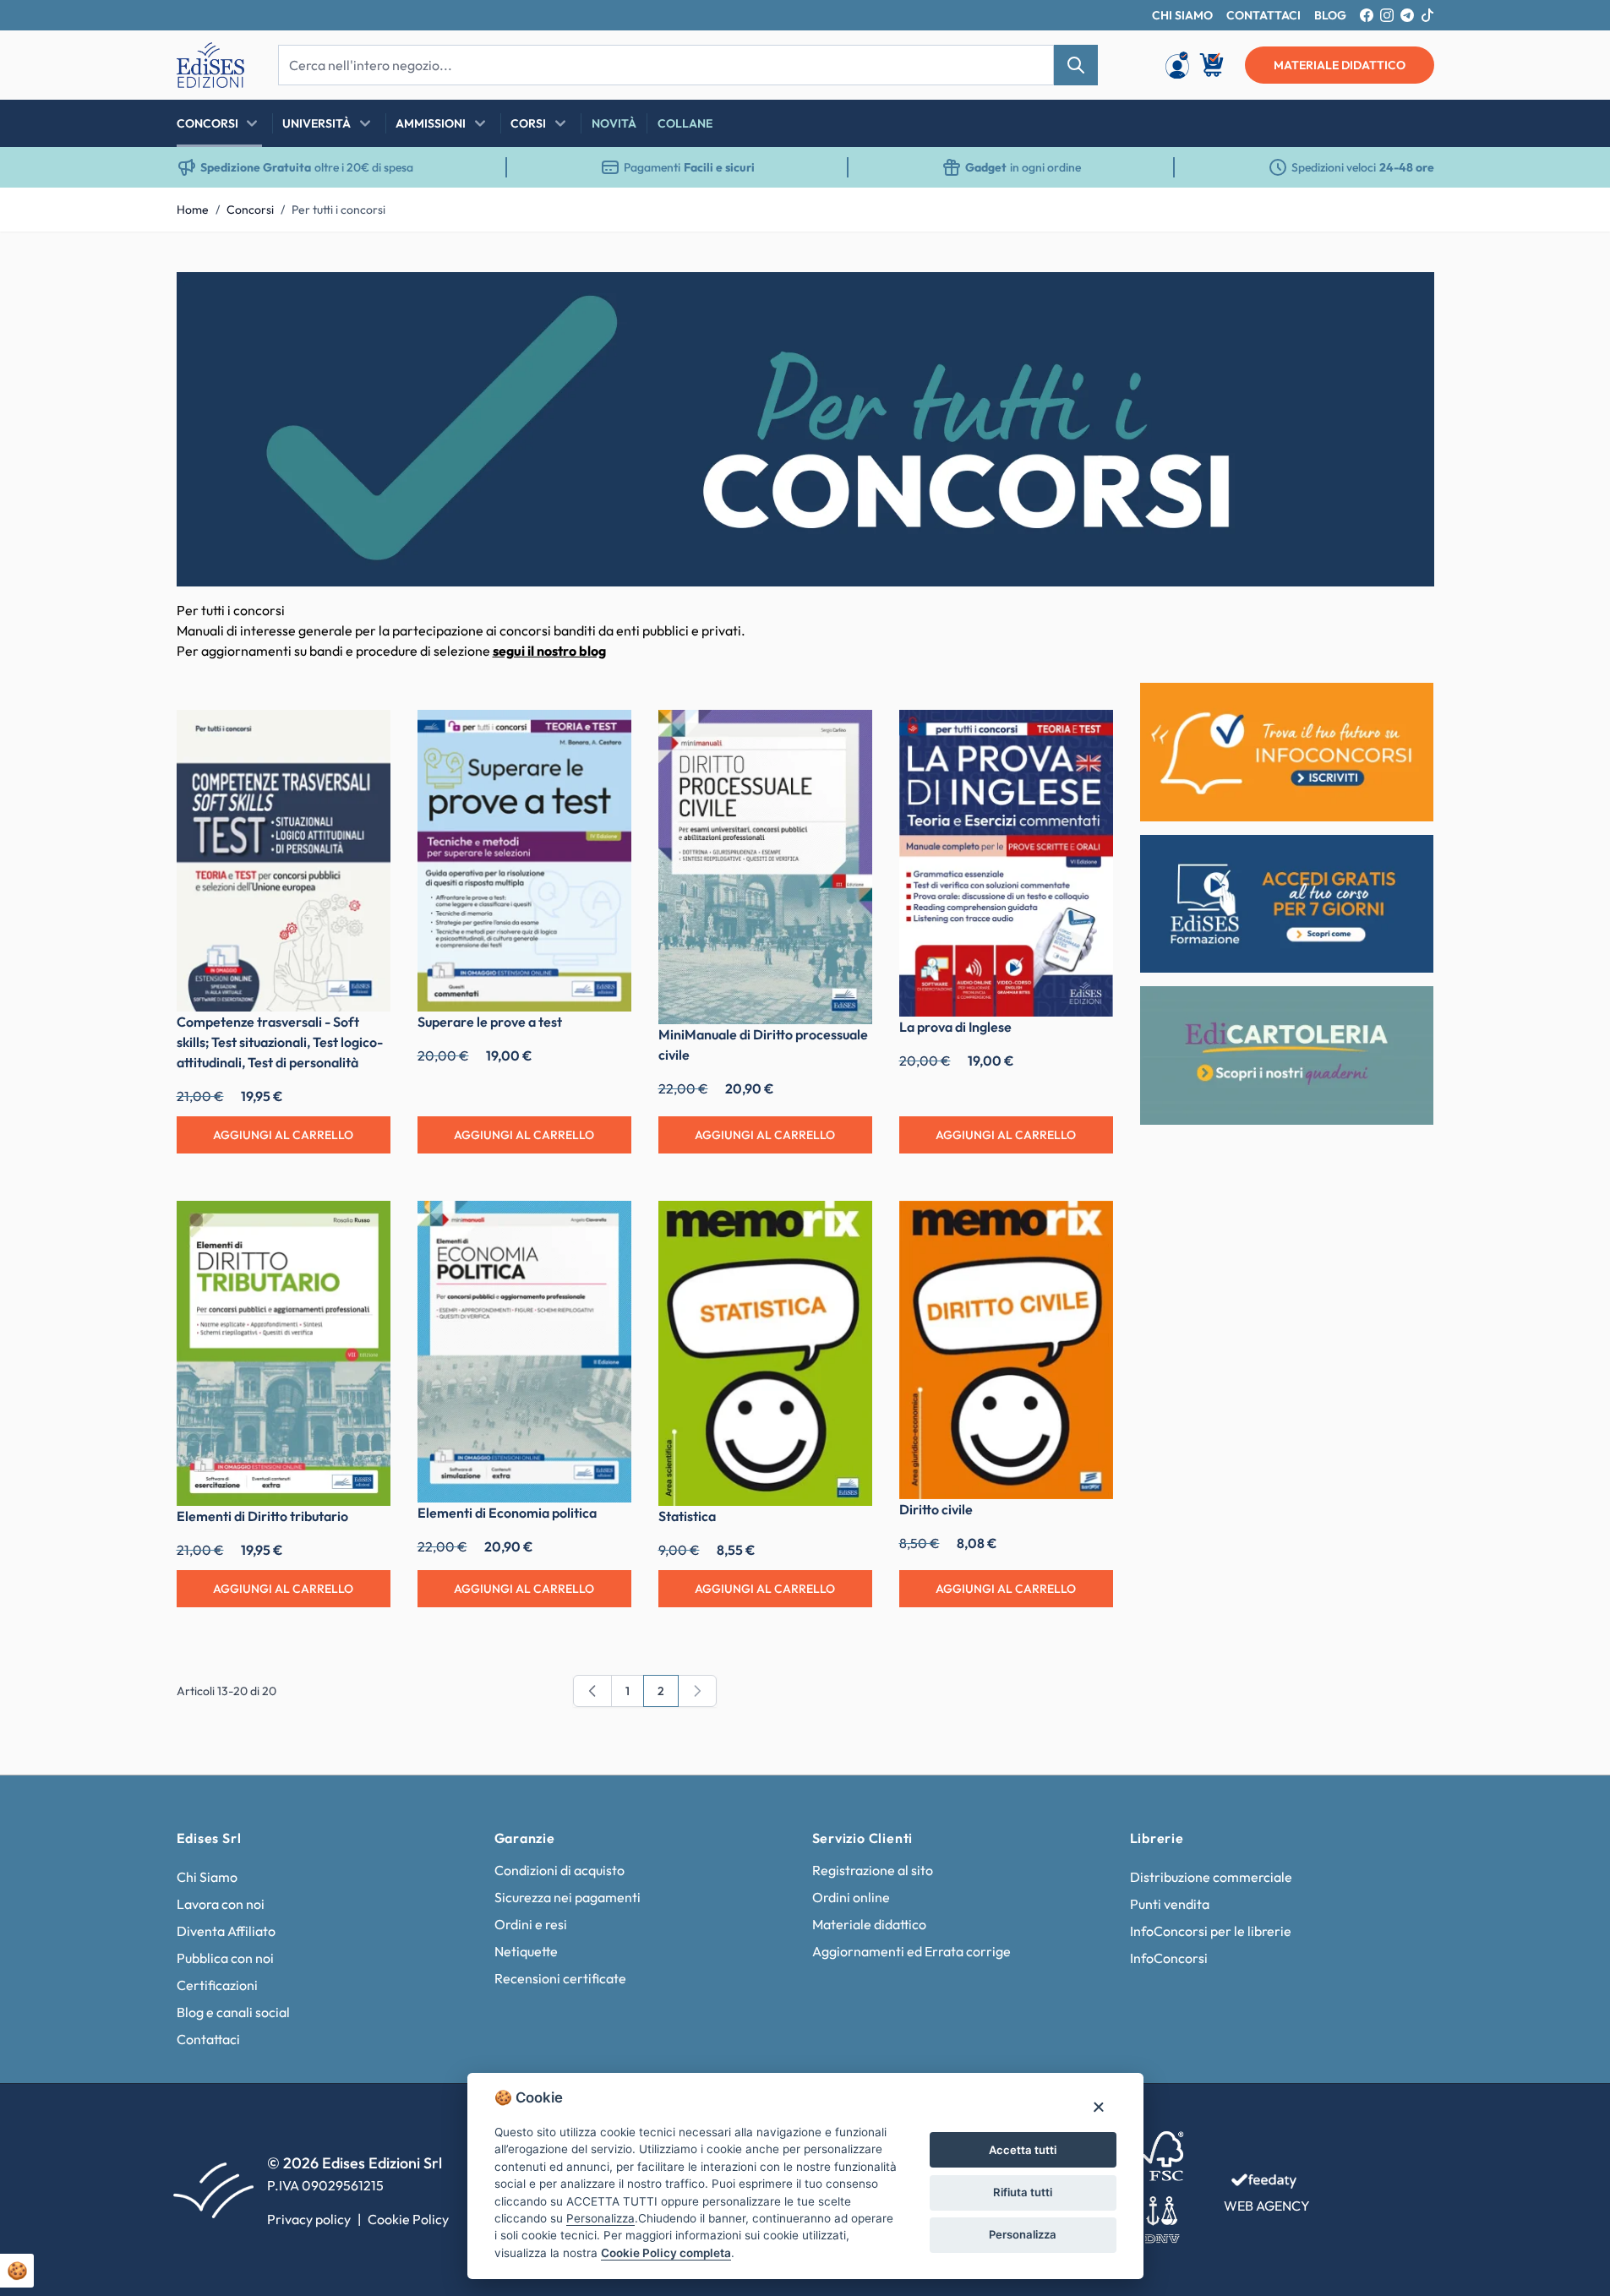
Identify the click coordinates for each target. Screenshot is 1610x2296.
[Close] (1098, 2106)
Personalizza (1023, 2234)
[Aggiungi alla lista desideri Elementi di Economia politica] (606, 1226)
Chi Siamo (207, 1877)
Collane (685, 123)
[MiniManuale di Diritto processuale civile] (765, 867)
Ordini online (851, 1897)
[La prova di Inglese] (1006, 863)
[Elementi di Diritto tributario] (284, 1353)
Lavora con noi (221, 1904)
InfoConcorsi (1169, 1958)
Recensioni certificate (560, 1978)
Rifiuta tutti (1023, 2192)
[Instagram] (1387, 15)
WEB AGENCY (1267, 2206)
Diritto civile (936, 1509)
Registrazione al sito (873, 1870)
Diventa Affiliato (226, 1931)
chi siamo (1182, 15)
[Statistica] (765, 1353)
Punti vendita (1170, 1904)
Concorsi (207, 123)
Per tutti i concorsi (338, 210)
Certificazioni (217, 1985)
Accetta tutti (1023, 2150)
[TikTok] (1427, 15)
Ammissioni (431, 123)
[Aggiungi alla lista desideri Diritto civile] (1088, 1226)
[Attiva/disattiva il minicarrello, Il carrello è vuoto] (1213, 65)
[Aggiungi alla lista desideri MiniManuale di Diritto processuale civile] (847, 735)
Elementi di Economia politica (507, 1513)
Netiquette (526, 1951)
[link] (697, 1691)
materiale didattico (1340, 65)
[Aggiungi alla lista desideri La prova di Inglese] (1088, 735)
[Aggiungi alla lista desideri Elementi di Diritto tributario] (365, 1226)
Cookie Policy (408, 2219)
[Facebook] (1367, 15)
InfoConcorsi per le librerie (1211, 1931)
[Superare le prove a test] (524, 861)
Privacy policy (309, 2219)
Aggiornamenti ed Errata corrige (911, 1951)
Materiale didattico (869, 1924)
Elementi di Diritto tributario (262, 1516)
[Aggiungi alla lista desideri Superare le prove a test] (606, 735)
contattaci (1263, 15)
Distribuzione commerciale (1211, 1877)
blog (1330, 15)
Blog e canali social (233, 2012)
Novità (614, 123)
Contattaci (208, 2039)
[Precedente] (592, 1691)
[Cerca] (1076, 65)
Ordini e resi (531, 1924)
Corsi (528, 123)
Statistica (687, 1516)
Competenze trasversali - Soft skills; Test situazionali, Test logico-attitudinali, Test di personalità (280, 1042)
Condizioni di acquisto (559, 1870)
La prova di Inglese (955, 1027)
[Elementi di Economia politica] (524, 1352)
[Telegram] (1407, 15)
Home (193, 210)
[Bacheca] (1177, 65)
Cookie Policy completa (666, 2253)
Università (317, 123)
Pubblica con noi (225, 1958)
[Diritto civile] (1006, 1350)
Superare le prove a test (490, 1022)
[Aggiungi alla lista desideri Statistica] (847, 1226)
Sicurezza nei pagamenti (568, 1897)
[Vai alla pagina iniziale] (210, 65)
